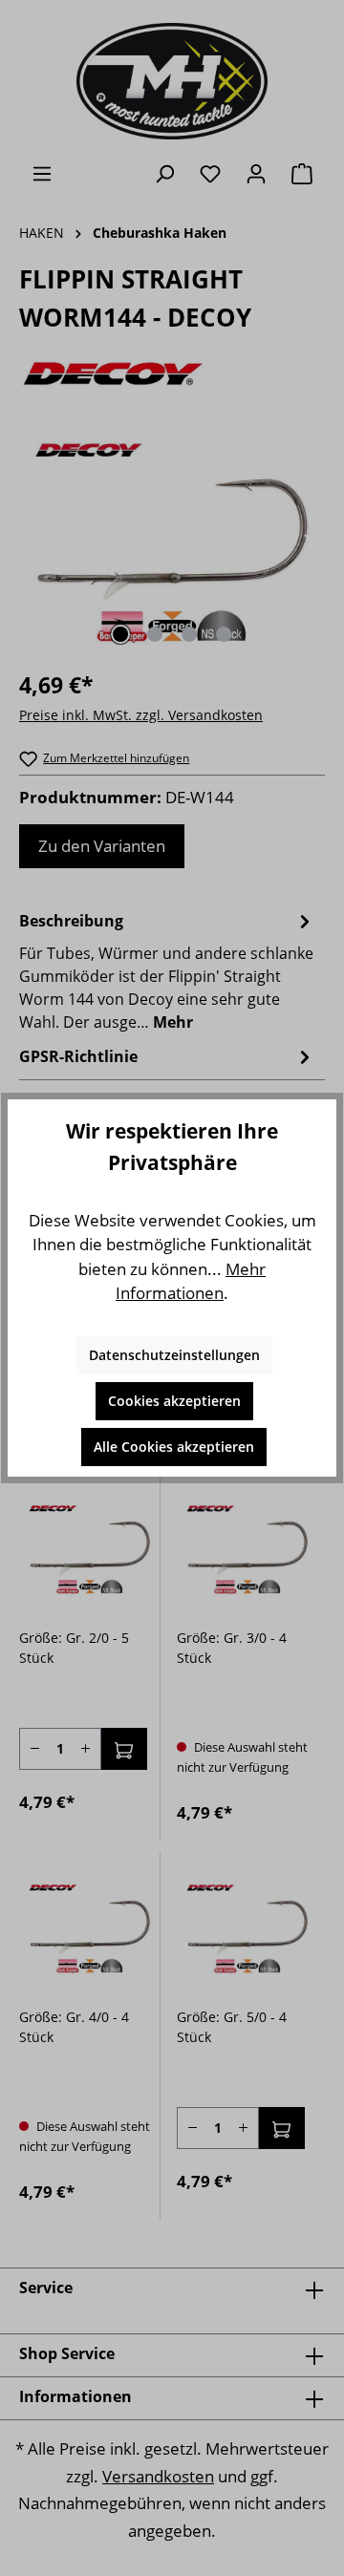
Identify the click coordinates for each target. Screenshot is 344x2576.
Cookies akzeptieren (174, 1401)
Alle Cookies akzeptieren (174, 1447)
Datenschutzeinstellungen (174, 1355)
